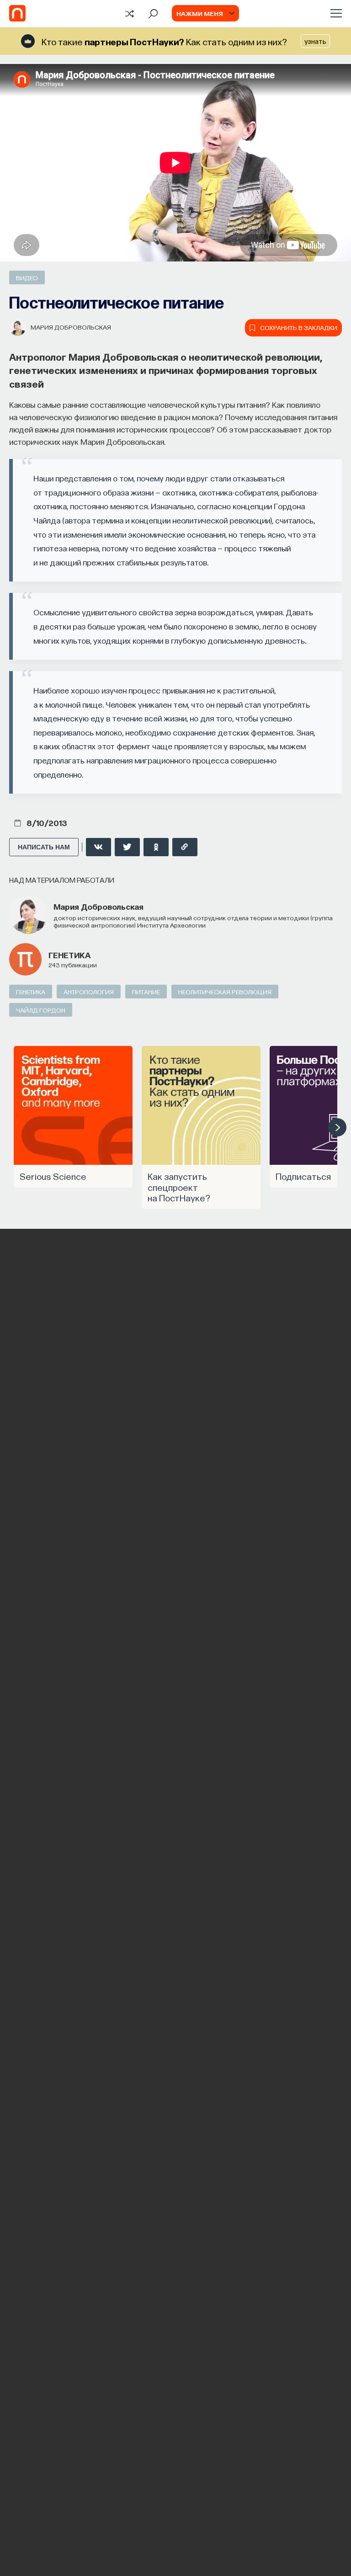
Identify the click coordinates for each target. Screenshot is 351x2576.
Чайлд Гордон (41, 1010)
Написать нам (44, 847)
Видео (27, 277)
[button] (337, 1127)
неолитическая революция (225, 992)
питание (146, 992)
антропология (89, 992)
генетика (69, 955)
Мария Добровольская (71, 327)
